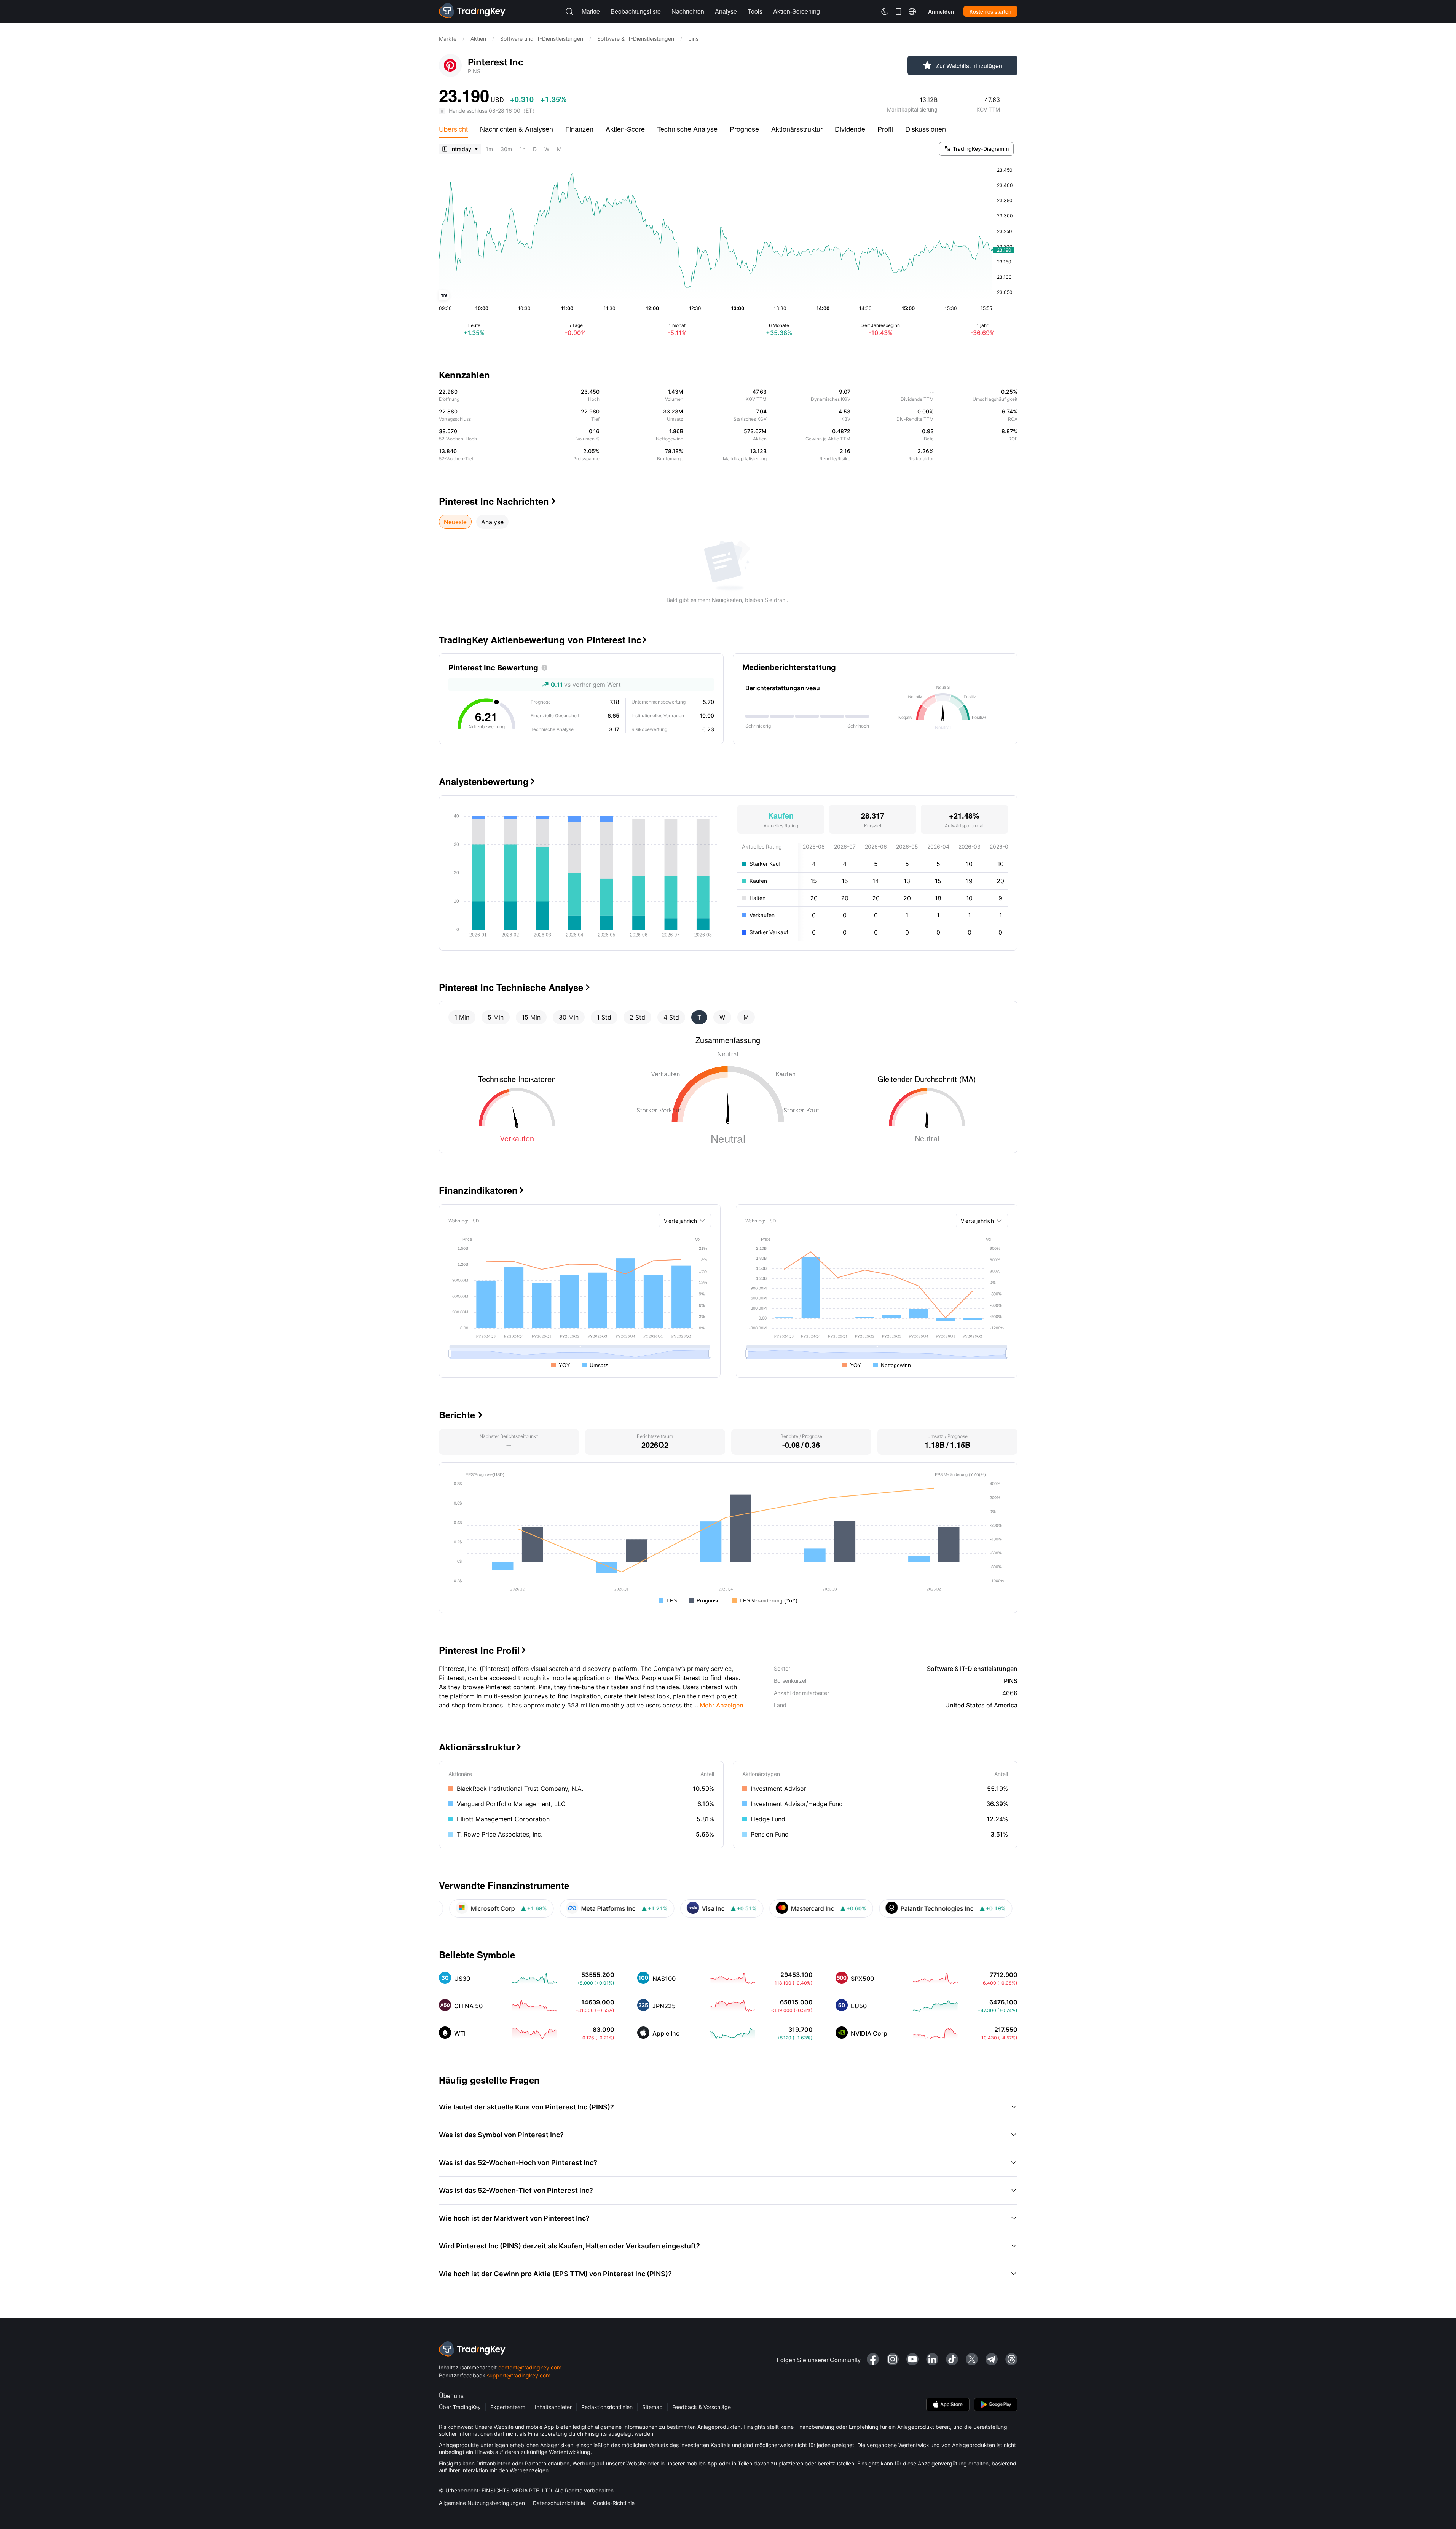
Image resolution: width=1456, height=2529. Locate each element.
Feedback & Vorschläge (702, 2407)
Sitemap (652, 2407)
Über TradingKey (460, 2407)
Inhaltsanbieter (553, 2407)
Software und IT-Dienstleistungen (542, 39)
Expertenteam (508, 2407)
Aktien (478, 39)
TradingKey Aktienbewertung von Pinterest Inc (543, 640)
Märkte (448, 39)
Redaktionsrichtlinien (607, 2407)
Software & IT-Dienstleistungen (636, 39)
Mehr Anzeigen (718, 1705)
